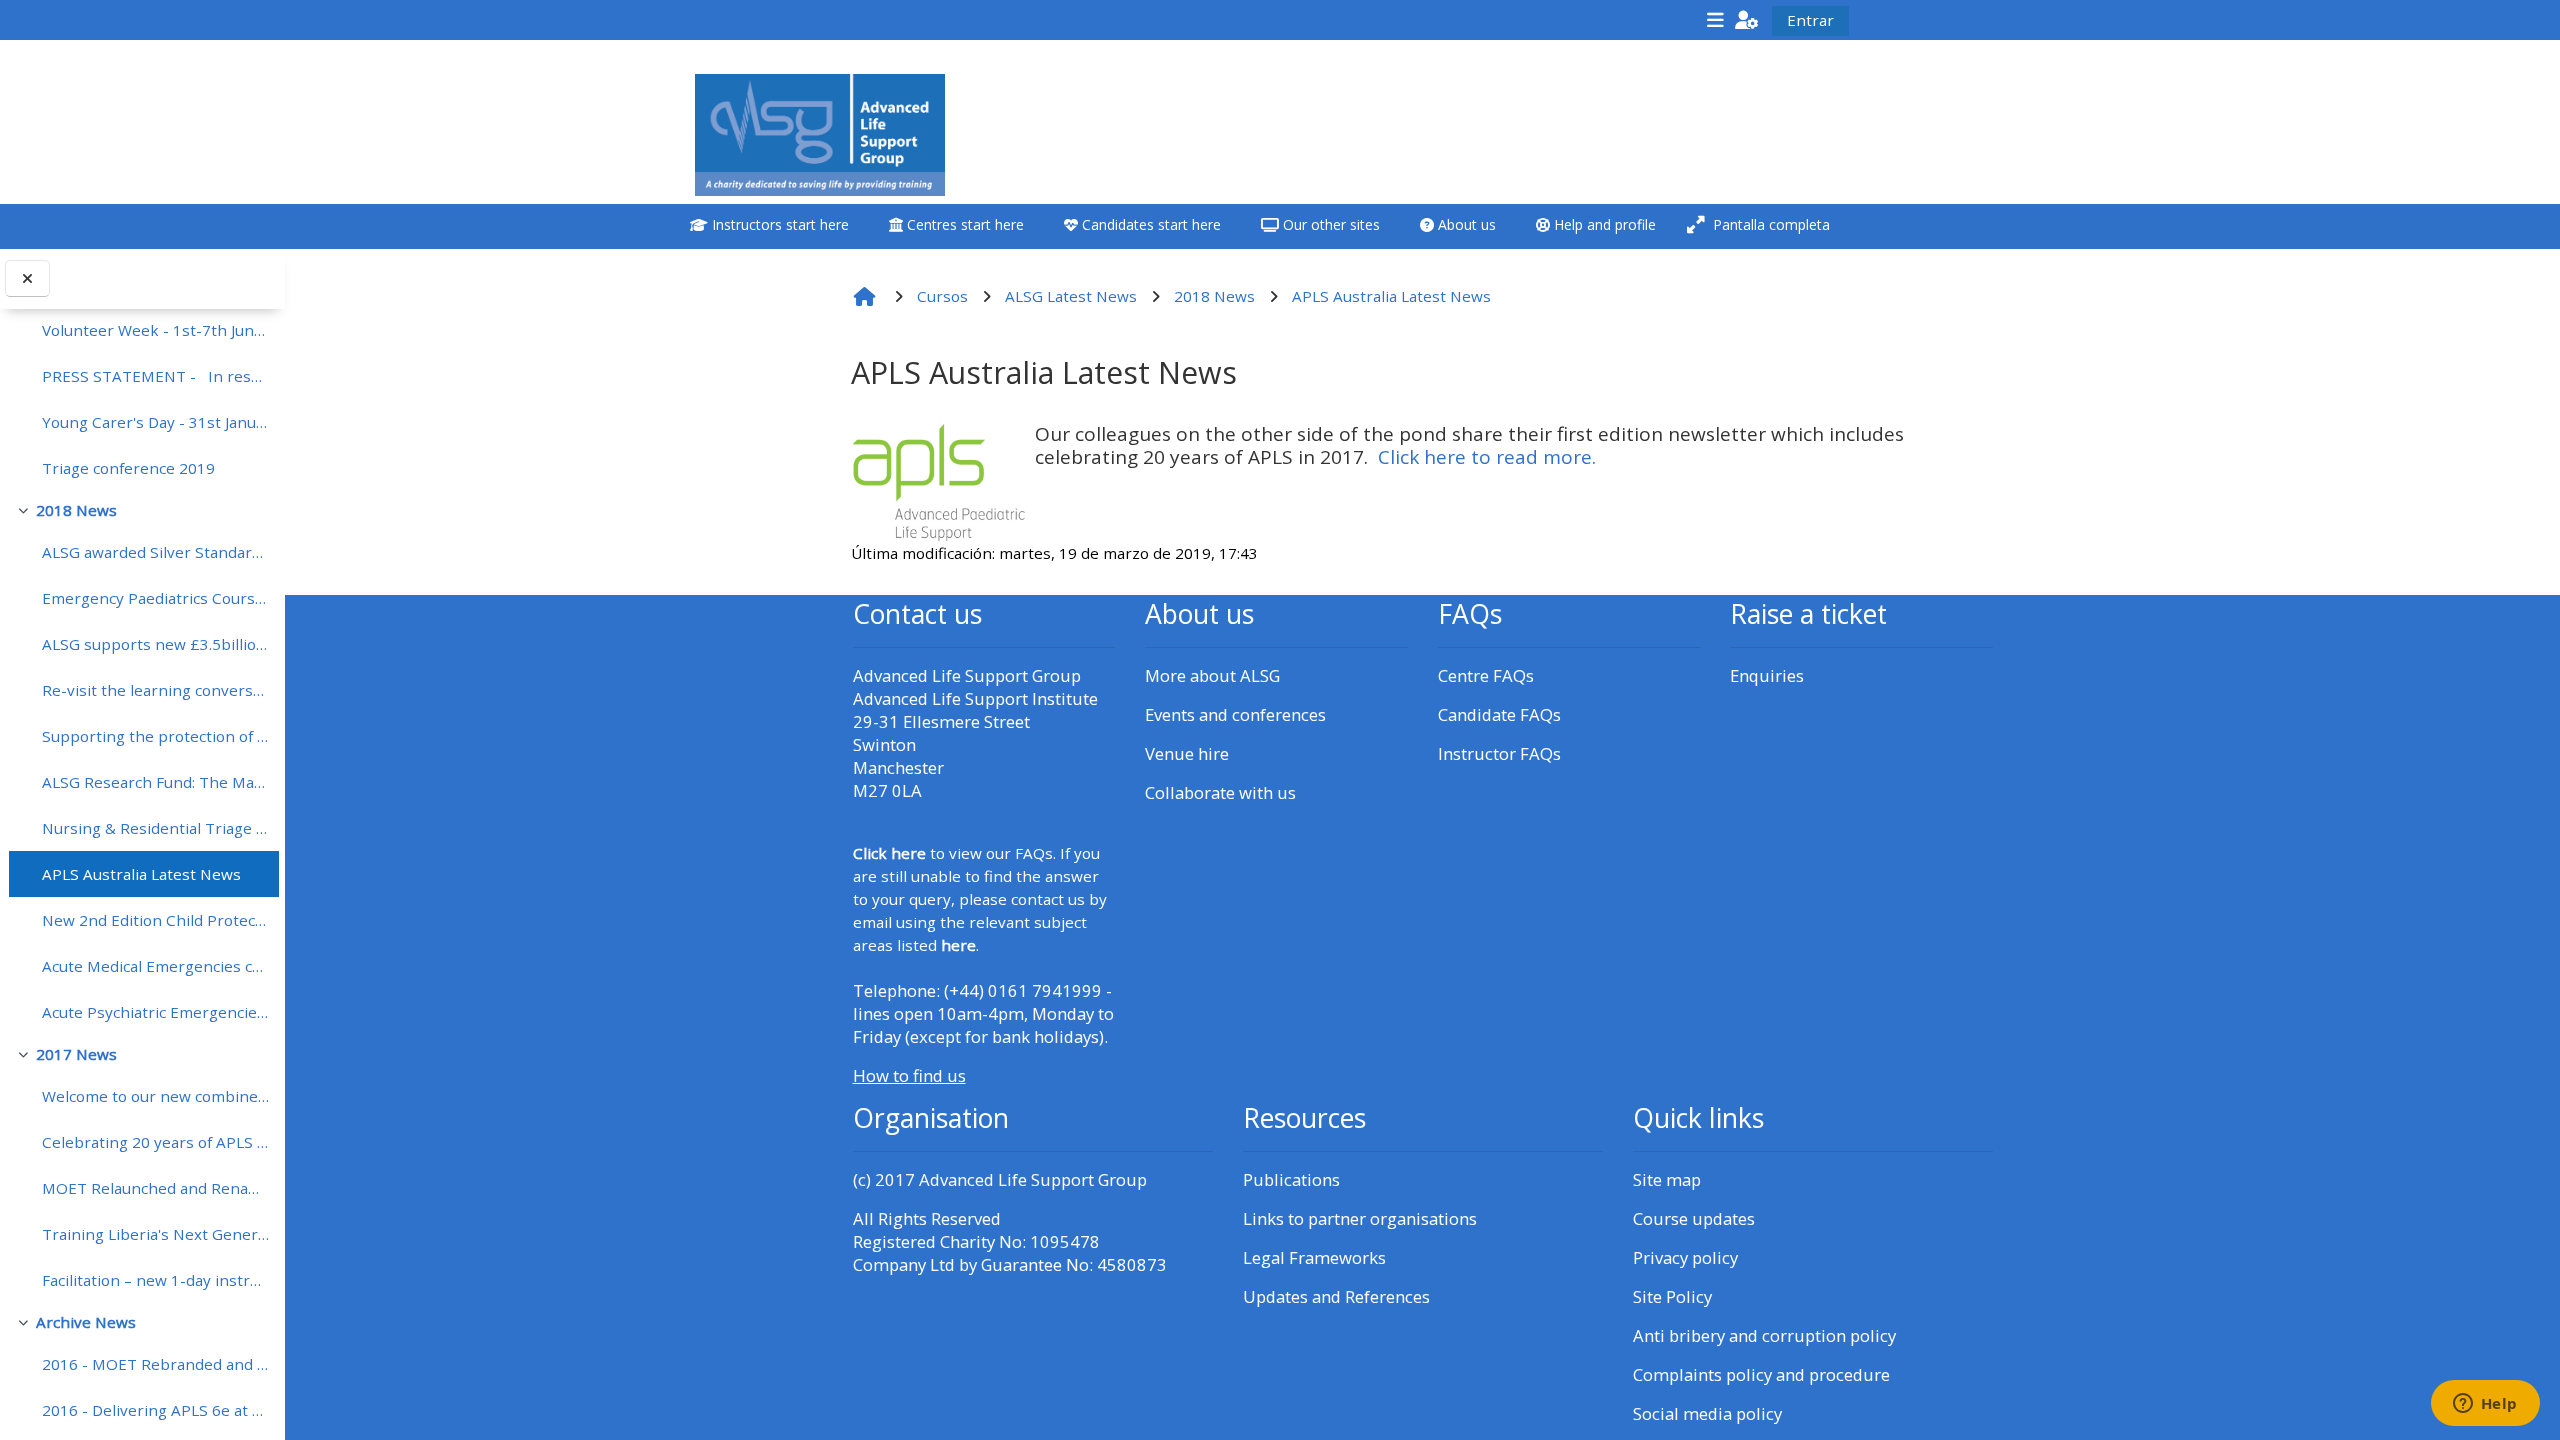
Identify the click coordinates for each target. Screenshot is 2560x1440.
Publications (1291, 1179)
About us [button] (1465, 224)
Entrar (1810, 20)
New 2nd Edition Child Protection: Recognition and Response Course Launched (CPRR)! (155, 920)
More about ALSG (1212, 675)
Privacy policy (1685, 1257)
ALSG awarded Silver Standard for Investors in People (155, 552)
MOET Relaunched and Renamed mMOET (155, 1188)
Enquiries (1767, 675)
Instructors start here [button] (778, 224)
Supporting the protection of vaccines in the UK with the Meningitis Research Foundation (155, 736)
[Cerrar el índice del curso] (27, 278)
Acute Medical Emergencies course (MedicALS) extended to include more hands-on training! (155, 966)
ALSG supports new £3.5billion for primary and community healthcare (155, 644)
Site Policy (1672, 1296)
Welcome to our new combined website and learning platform (155, 1096)
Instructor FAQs (1499, 753)
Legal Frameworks (1314, 1257)
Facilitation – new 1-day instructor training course (155, 1280)
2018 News (76, 510)
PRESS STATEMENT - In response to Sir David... (155, 376)
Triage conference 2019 (128, 468)
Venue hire (1187, 753)
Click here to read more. (1487, 457)
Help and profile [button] (1603, 224)
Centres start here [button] (963, 224)
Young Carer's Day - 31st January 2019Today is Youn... (155, 422)
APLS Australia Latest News (141, 874)
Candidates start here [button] (1149, 224)
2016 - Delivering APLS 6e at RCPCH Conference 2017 (155, 1410)
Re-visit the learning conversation (155, 690)
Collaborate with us (1220, 792)
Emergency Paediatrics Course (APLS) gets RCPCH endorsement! (155, 598)
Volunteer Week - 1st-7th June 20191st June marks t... (155, 330)
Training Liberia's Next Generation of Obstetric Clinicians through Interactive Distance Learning (155, 1234)
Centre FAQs (1486, 675)
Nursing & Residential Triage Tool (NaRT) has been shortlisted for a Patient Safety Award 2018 (155, 828)
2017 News (76, 1054)
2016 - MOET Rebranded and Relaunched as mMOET (155, 1364)
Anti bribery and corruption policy (1764, 1335)
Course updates (1694, 1218)
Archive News (86, 1322)
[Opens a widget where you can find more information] (2485, 1405)
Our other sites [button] (1329, 224)
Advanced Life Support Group (1033, 1179)
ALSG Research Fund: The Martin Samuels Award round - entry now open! (155, 782)
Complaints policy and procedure (1761, 1374)
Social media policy (1707, 1413)
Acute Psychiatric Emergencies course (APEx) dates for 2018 (155, 1012)
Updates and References (1336, 1296)
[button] (1747, 19)
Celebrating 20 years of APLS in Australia (155, 1142)
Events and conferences (1235, 714)
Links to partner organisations (1360, 1218)
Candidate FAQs (1499, 714)
